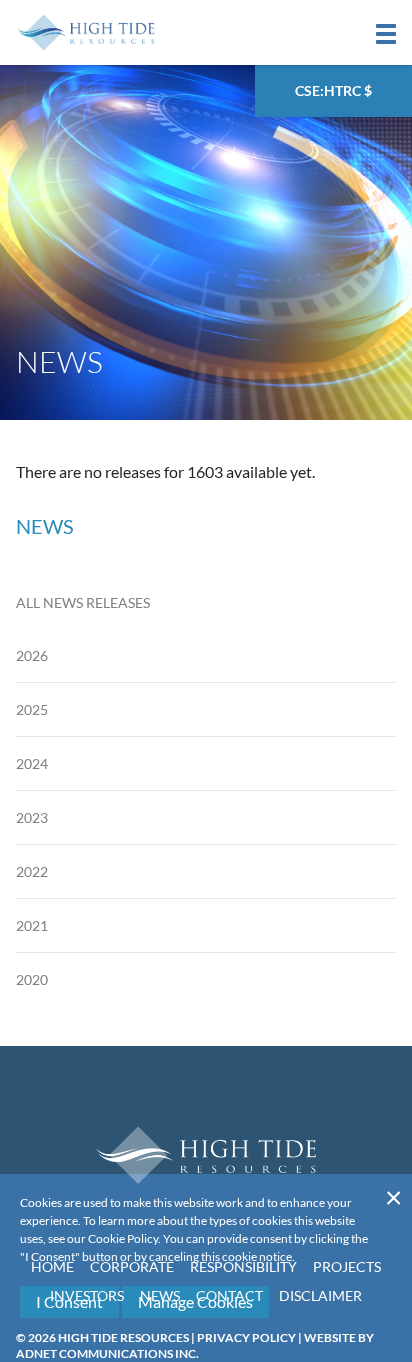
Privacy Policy (246, 1337)
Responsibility (243, 1266)
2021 (32, 925)
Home (52, 1266)
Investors (87, 1295)
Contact (229, 1295)
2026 (32, 655)
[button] (386, 34)
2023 (32, 817)
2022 (32, 871)
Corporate (132, 1266)
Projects (347, 1266)
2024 (32, 763)
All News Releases (83, 602)
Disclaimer (320, 1295)
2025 (32, 709)
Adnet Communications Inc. (107, 1353)
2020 (32, 979)
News (160, 1295)
